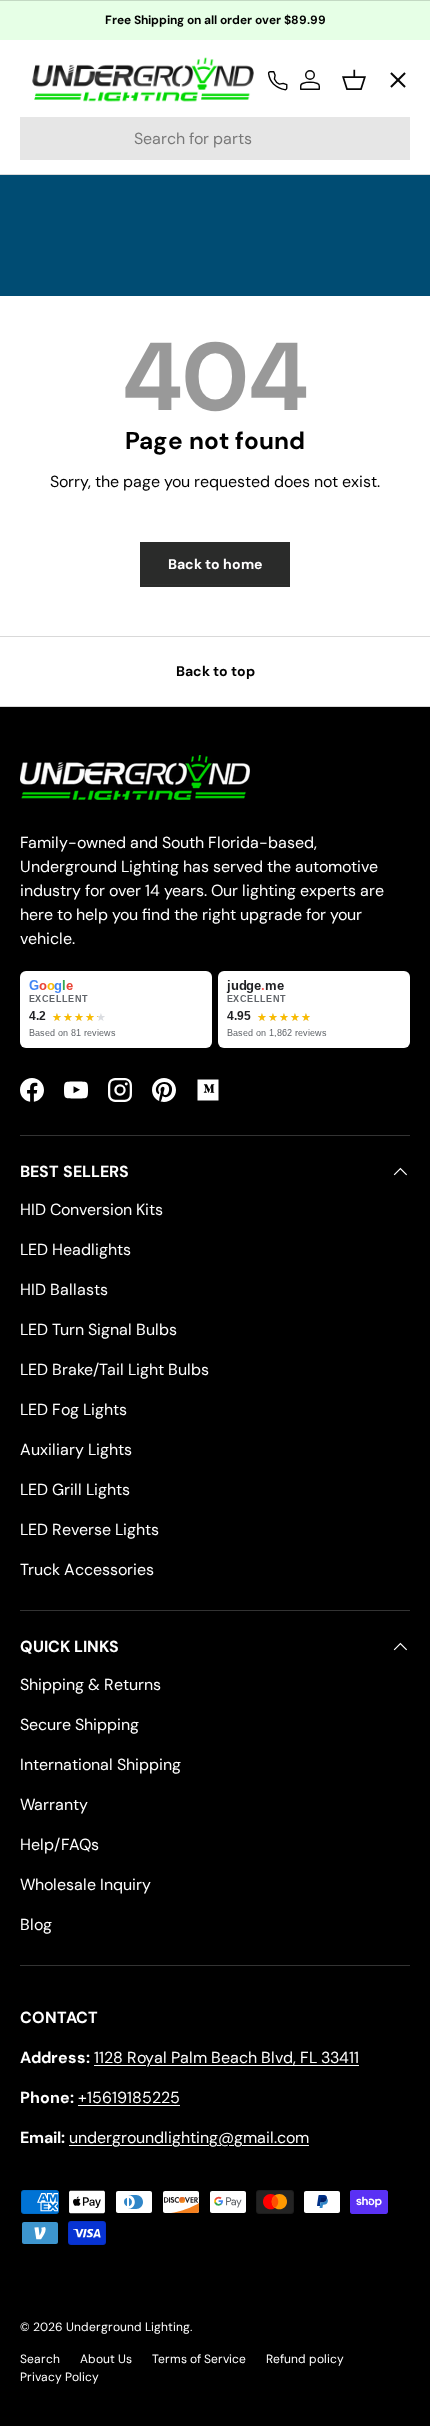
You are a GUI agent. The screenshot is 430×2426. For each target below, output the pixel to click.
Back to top (215, 671)
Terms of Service (199, 2359)
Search (40, 2359)
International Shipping (100, 1764)
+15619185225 (129, 2097)
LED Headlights (75, 1249)
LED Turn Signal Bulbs (98, 1329)
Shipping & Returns (90, 1684)
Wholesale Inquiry (85, 1884)
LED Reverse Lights (89, 1529)
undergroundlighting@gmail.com (189, 2137)
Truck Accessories (87, 1569)
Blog (36, 1924)
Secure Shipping (79, 1724)
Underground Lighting (128, 2327)
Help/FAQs (59, 1844)
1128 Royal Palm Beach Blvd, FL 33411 (226, 2057)
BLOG (57, 500)
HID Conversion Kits (91, 1209)
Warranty (54, 1804)
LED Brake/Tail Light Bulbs (114, 1369)
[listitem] (116, 1009)
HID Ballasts (64, 1289)
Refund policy (305, 2359)
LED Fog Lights (73, 1409)
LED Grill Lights (75, 1489)
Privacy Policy (59, 2377)
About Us (106, 2359)
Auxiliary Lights (76, 1449)
